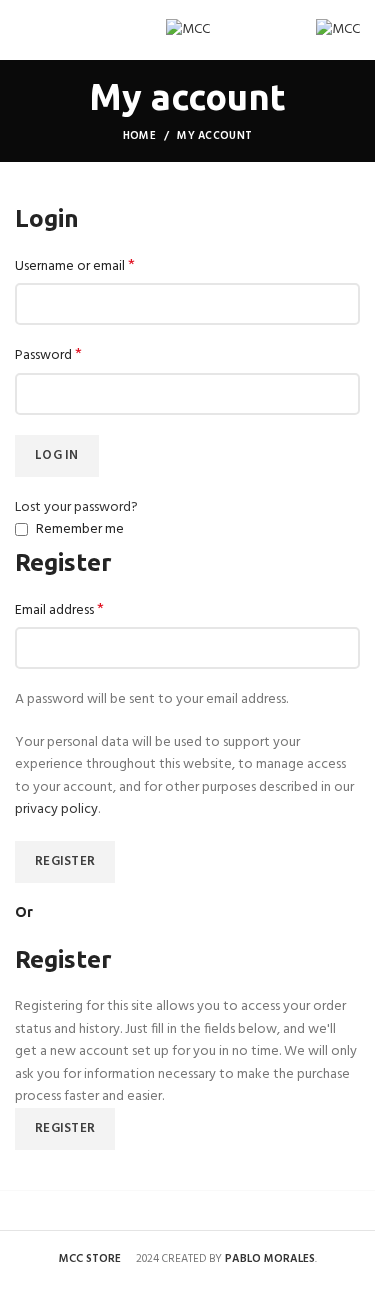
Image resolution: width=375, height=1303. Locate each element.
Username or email (75, 267)
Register (65, 861)
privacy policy (56, 809)
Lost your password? (76, 507)
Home (139, 136)
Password (48, 356)
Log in (57, 455)
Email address (59, 611)
